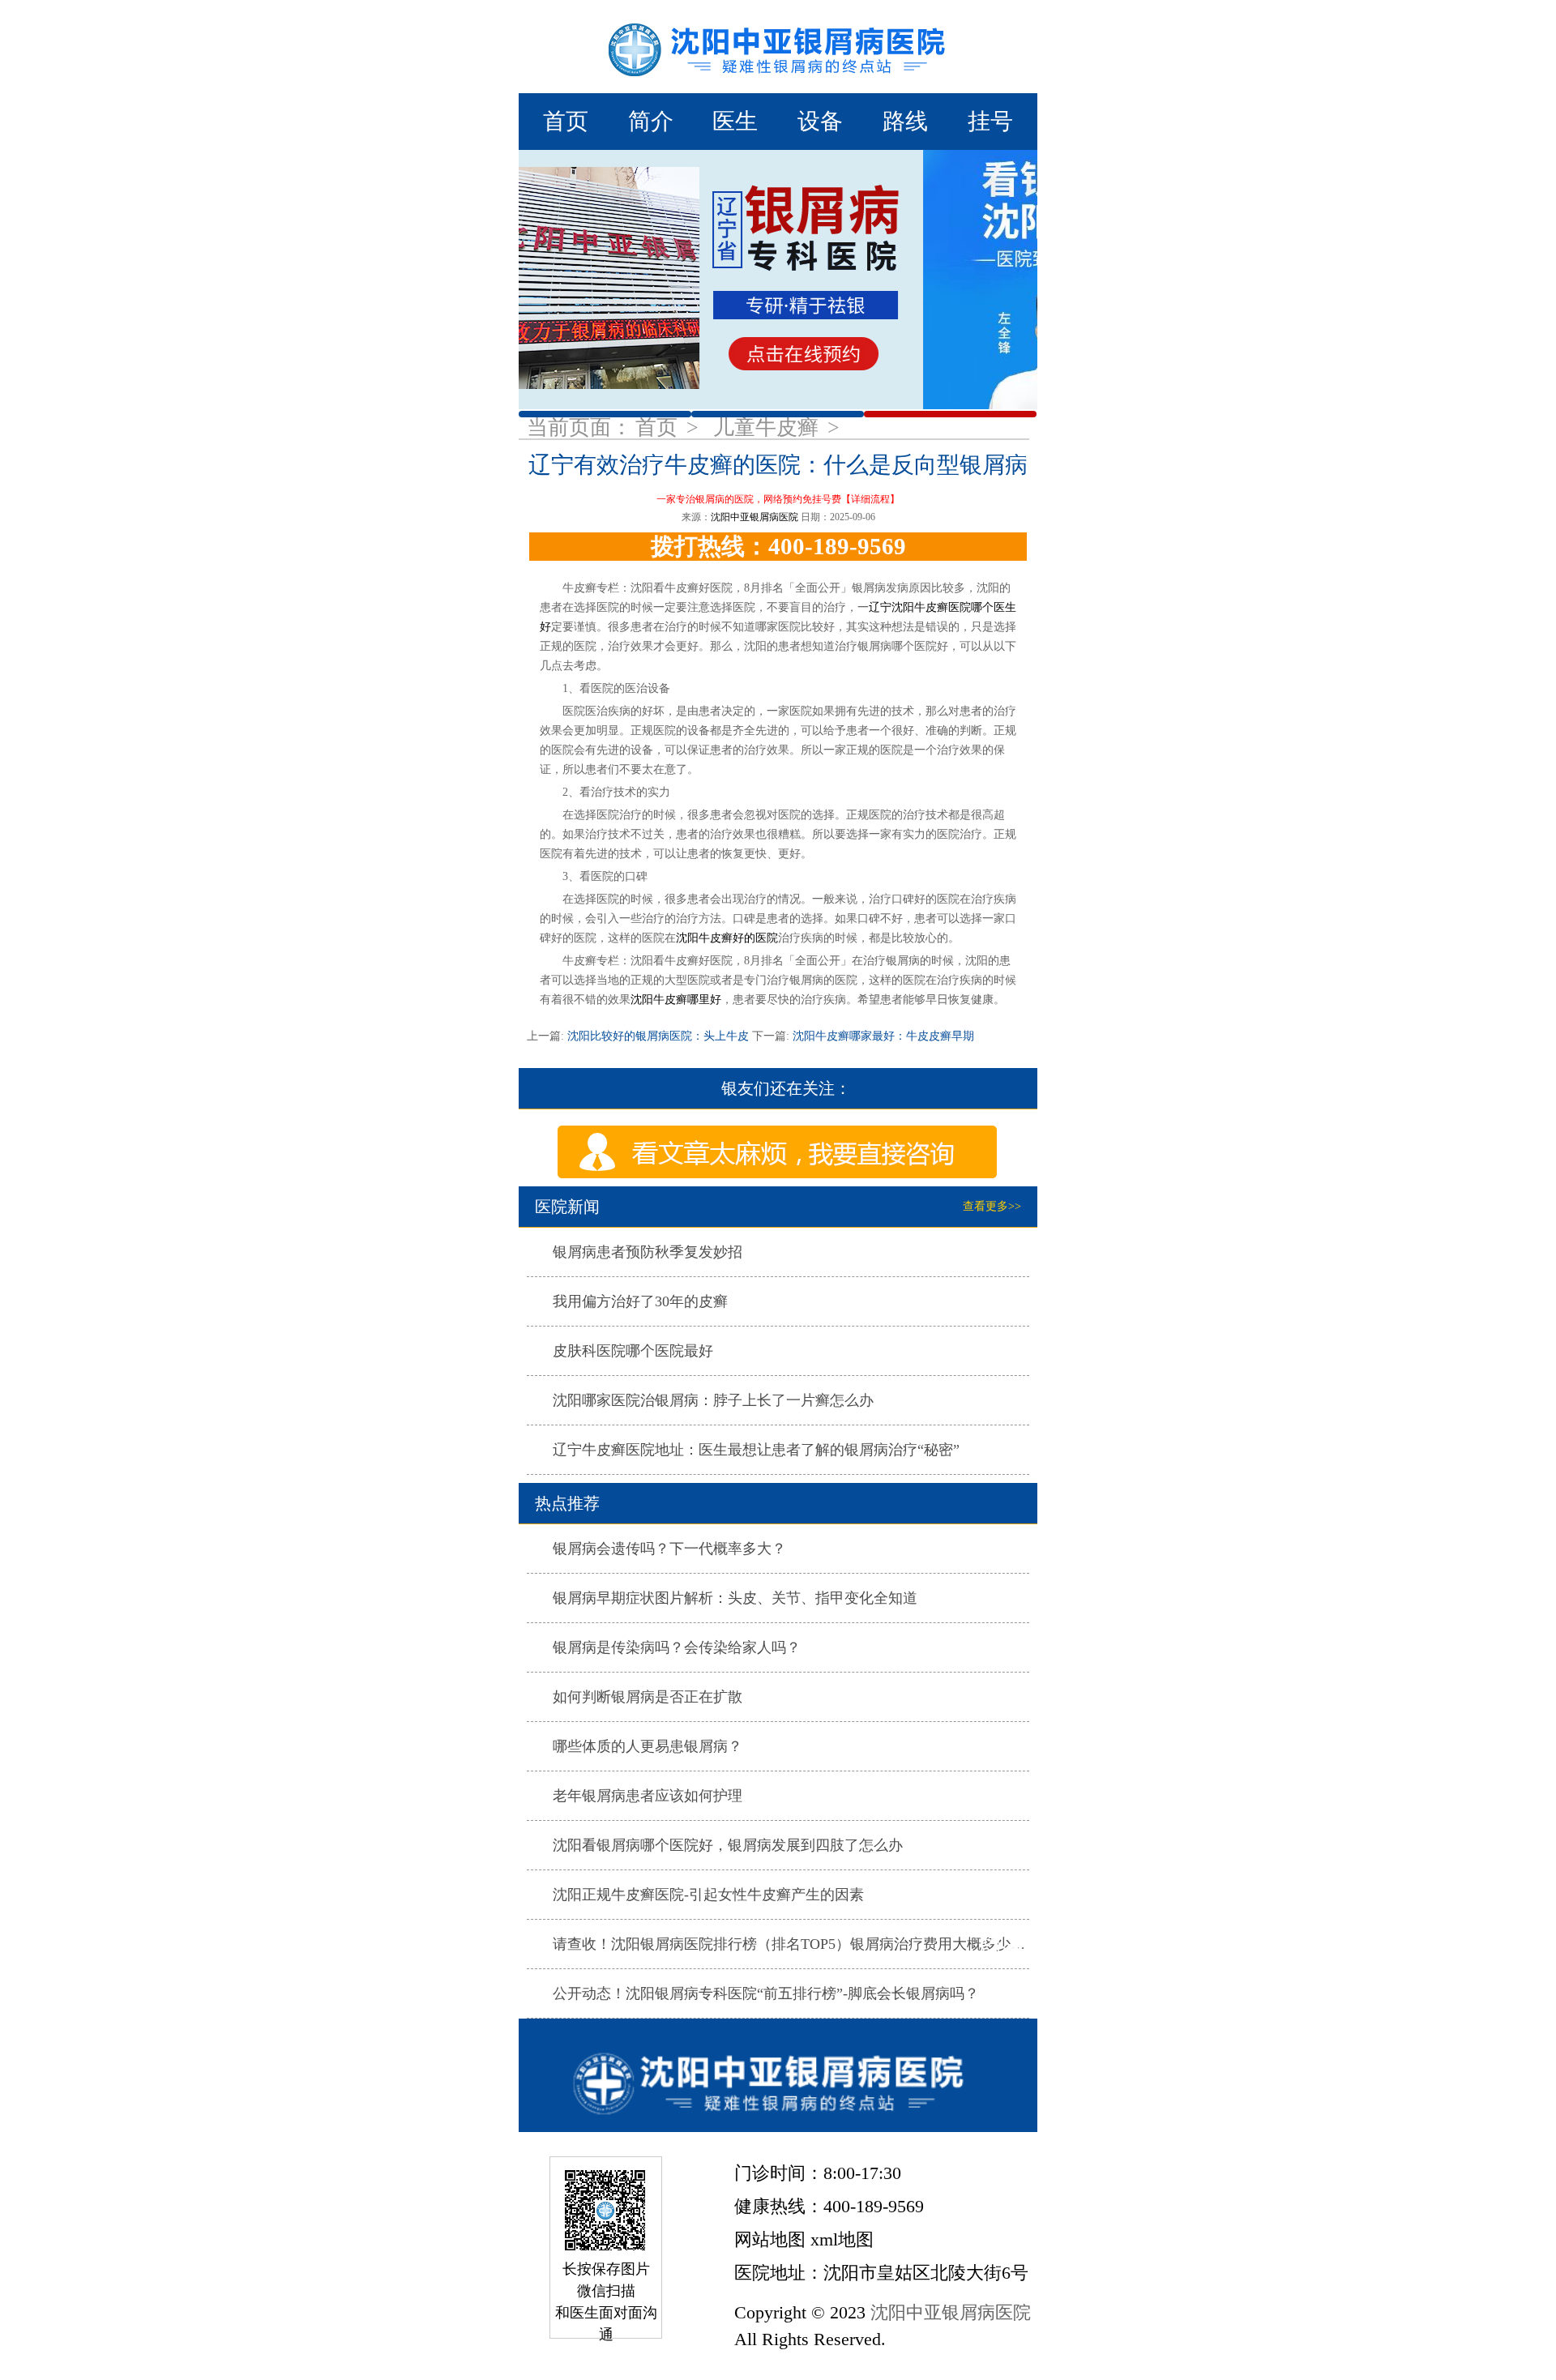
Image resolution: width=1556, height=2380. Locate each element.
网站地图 (770, 2239)
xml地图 (842, 2239)
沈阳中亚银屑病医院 (754, 517)
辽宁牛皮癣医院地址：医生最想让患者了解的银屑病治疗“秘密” (756, 1450)
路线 (905, 121)
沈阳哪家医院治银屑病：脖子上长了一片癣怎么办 (713, 1400)
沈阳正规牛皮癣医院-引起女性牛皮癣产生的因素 (708, 1895)
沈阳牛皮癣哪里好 (676, 1000)
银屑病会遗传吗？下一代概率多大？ (669, 1549)
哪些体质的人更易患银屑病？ (648, 1746)
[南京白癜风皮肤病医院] (778, 47)
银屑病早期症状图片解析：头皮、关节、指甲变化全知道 (735, 1598)
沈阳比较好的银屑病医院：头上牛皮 (658, 1036)
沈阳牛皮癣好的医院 (727, 938)
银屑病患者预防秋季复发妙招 (648, 1252)
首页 (566, 121)
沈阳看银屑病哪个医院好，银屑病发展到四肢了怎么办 (728, 1845)
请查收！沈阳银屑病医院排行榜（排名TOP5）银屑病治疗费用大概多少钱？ (796, 1944)
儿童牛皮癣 (769, 427)
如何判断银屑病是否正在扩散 (648, 1697)
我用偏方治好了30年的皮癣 (640, 1301)
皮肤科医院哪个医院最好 (633, 1351)
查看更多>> (992, 1206)
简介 (651, 121)
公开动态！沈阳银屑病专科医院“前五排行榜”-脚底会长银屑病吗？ (766, 1993)
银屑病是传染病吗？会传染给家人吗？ (677, 1647)
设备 (820, 121)
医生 (735, 121)
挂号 (990, 121)
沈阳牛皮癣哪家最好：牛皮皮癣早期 (882, 1036)
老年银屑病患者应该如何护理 (648, 1796)
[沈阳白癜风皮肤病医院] (778, 2075)
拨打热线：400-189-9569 (778, 546)
